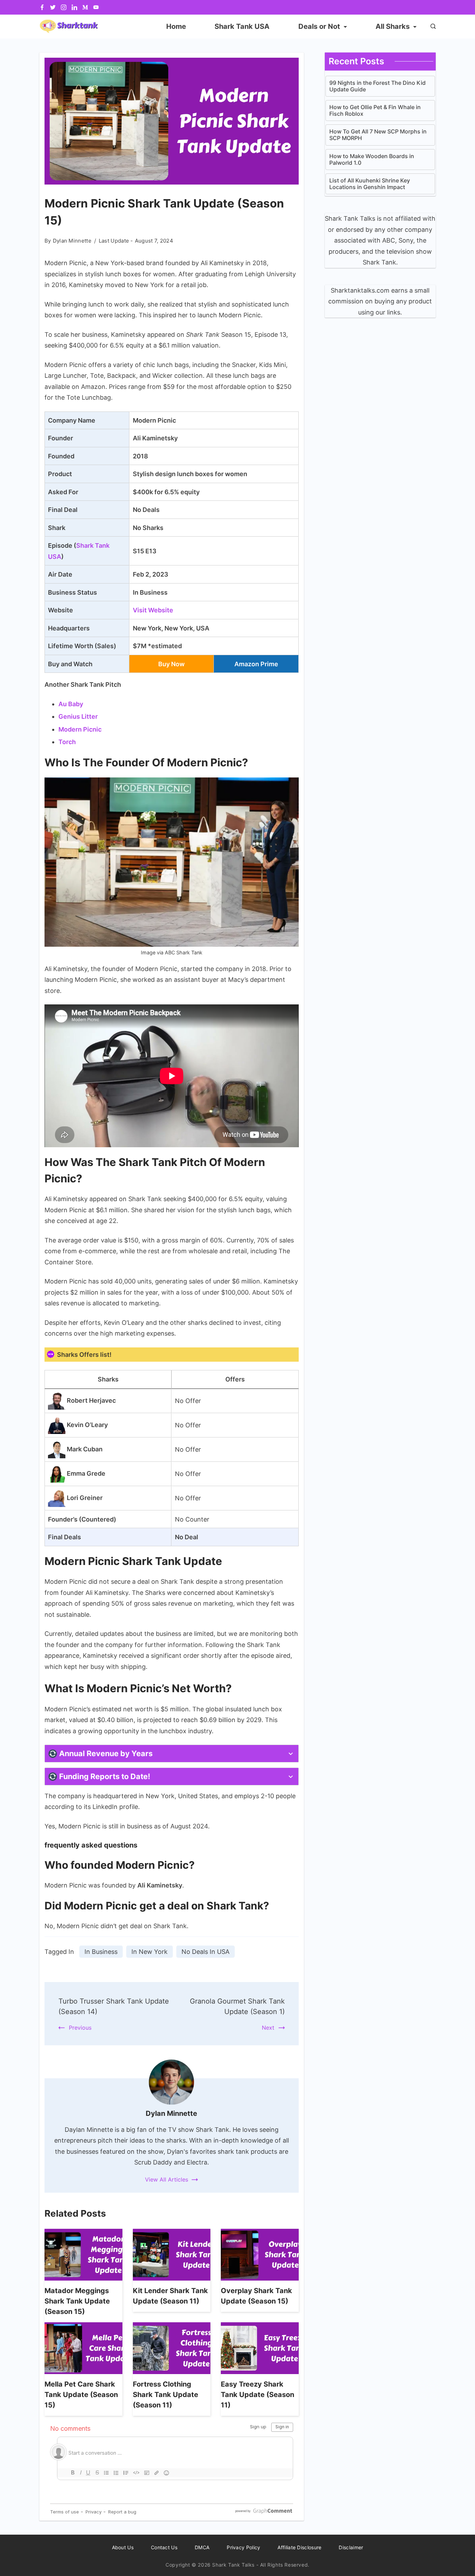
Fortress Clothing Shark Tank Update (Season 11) (166, 2395)
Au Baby (71, 704)
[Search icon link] (431, 27)
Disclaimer (351, 2547)
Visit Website (153, 610)
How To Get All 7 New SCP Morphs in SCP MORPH (378, 135)
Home (176, 26)
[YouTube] (96, 7)
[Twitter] (53, 7)
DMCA (202, 2547)
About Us (123, 2547)
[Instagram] (64, 7)
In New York (150, 1952)
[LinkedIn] (74, 7)
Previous (80, 2028)
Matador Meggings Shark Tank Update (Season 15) (77, 2301)
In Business (101, 1952)
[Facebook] (42, 7)
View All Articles (167, 2179)
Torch (67, 742)
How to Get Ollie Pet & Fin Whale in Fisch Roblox (375, 111)
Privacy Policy (243, 2547)
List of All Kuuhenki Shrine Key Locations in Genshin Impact (370, 184)
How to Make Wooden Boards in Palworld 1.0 (372, 160)
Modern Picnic (80, 729)
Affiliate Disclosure (299, 2547)
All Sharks (393, 26)
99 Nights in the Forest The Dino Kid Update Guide (377, 86)
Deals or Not (319, 26)
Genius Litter (78, 716)
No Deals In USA (206, 1952)
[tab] (172, 1754)
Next (268, 2028)
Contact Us (164, 2547)
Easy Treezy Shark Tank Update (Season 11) (257, 2395)
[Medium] (85, 7)
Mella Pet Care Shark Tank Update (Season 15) (81, 2395)
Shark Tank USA (242, 26)
